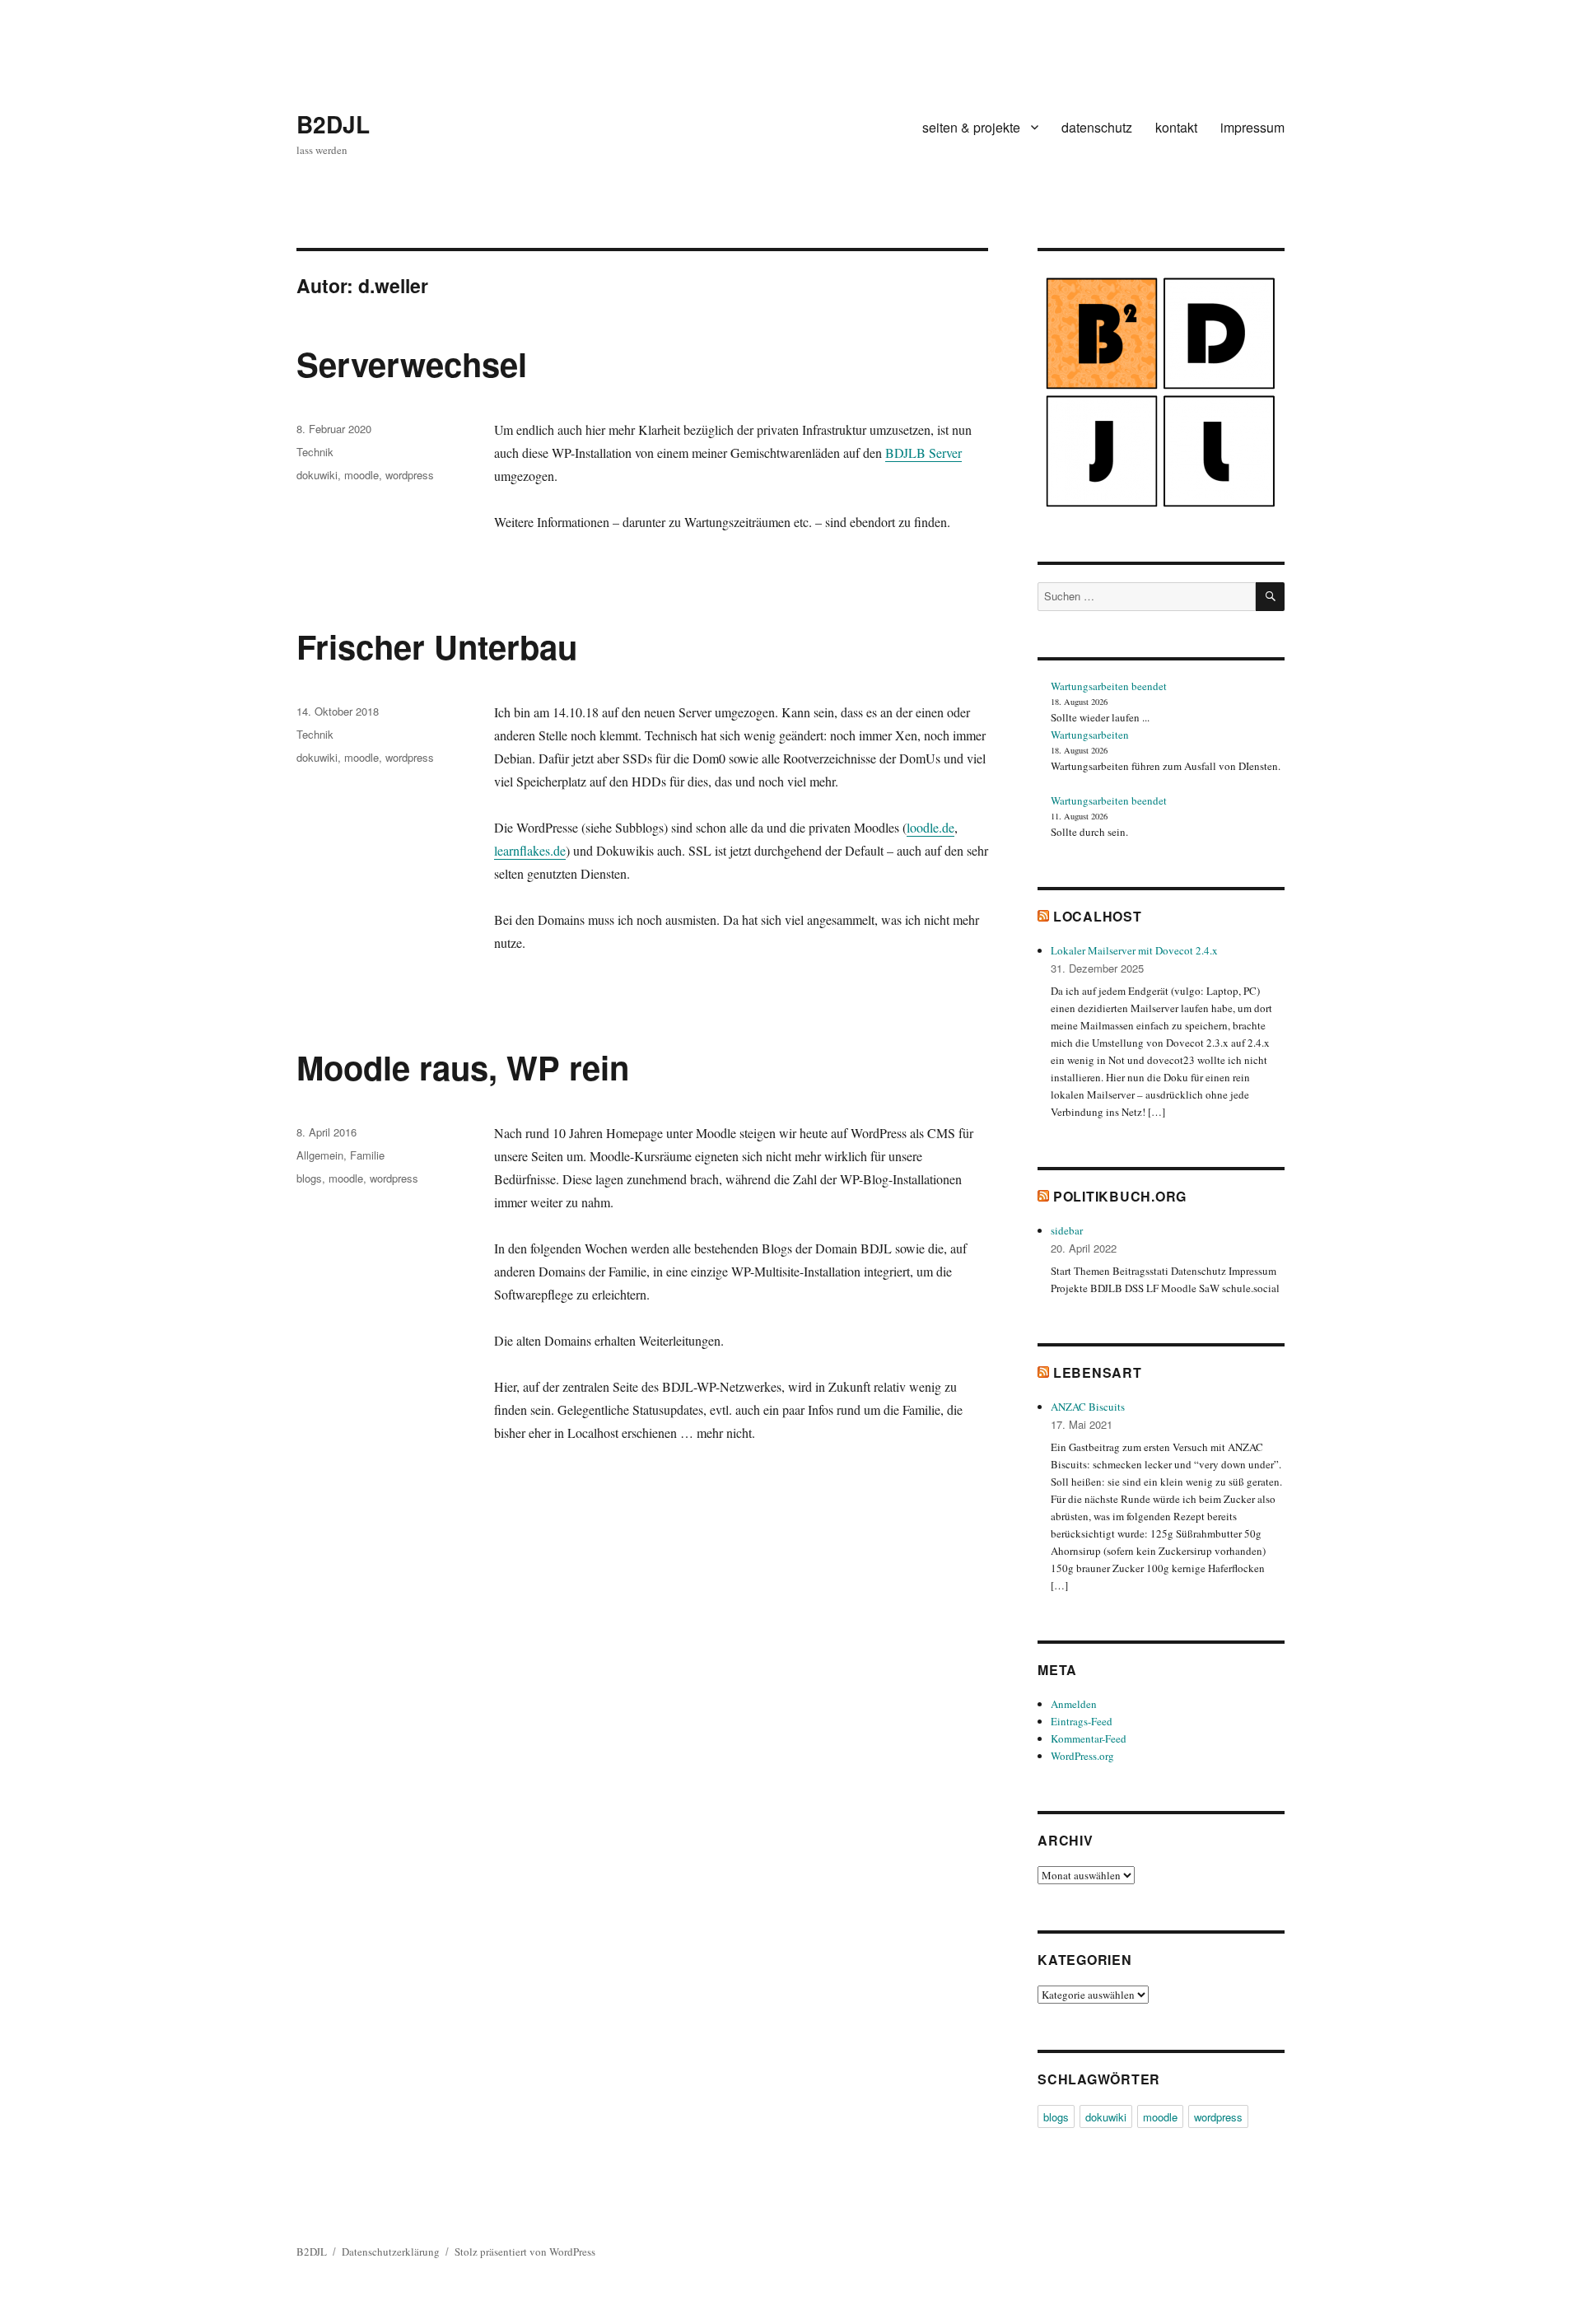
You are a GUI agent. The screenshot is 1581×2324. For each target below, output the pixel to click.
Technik (315, 452)
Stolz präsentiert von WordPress (525, 2252)
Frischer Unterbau (437, 646)
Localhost (1098, 916)
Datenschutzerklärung (391, 2252)
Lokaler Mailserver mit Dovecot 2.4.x (1134, 950)
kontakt (1176, 127)
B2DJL (333, 124)
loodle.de (930, 827)
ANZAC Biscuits (1088, 1407)
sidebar (1067, 1230)
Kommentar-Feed (1089, 1738)
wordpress (410, 475)
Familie (367, 1155)
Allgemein (320, 1155)
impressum (1252, 127)
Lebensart (1098, 1372)
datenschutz (1097, 127)
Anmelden (1074, 1704)
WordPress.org (1082, 1756)
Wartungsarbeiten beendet (1109, 686)
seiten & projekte (971, 127)
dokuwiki (317, 475)
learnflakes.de (530, 850)
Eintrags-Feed (1082, 1721)
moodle (361, 475)
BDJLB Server (923, 453)
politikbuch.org (1120, 1196)
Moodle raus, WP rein (463, 1067)
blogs (309, 1178)
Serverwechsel (412, 364)
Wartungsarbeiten (1090, 735)
